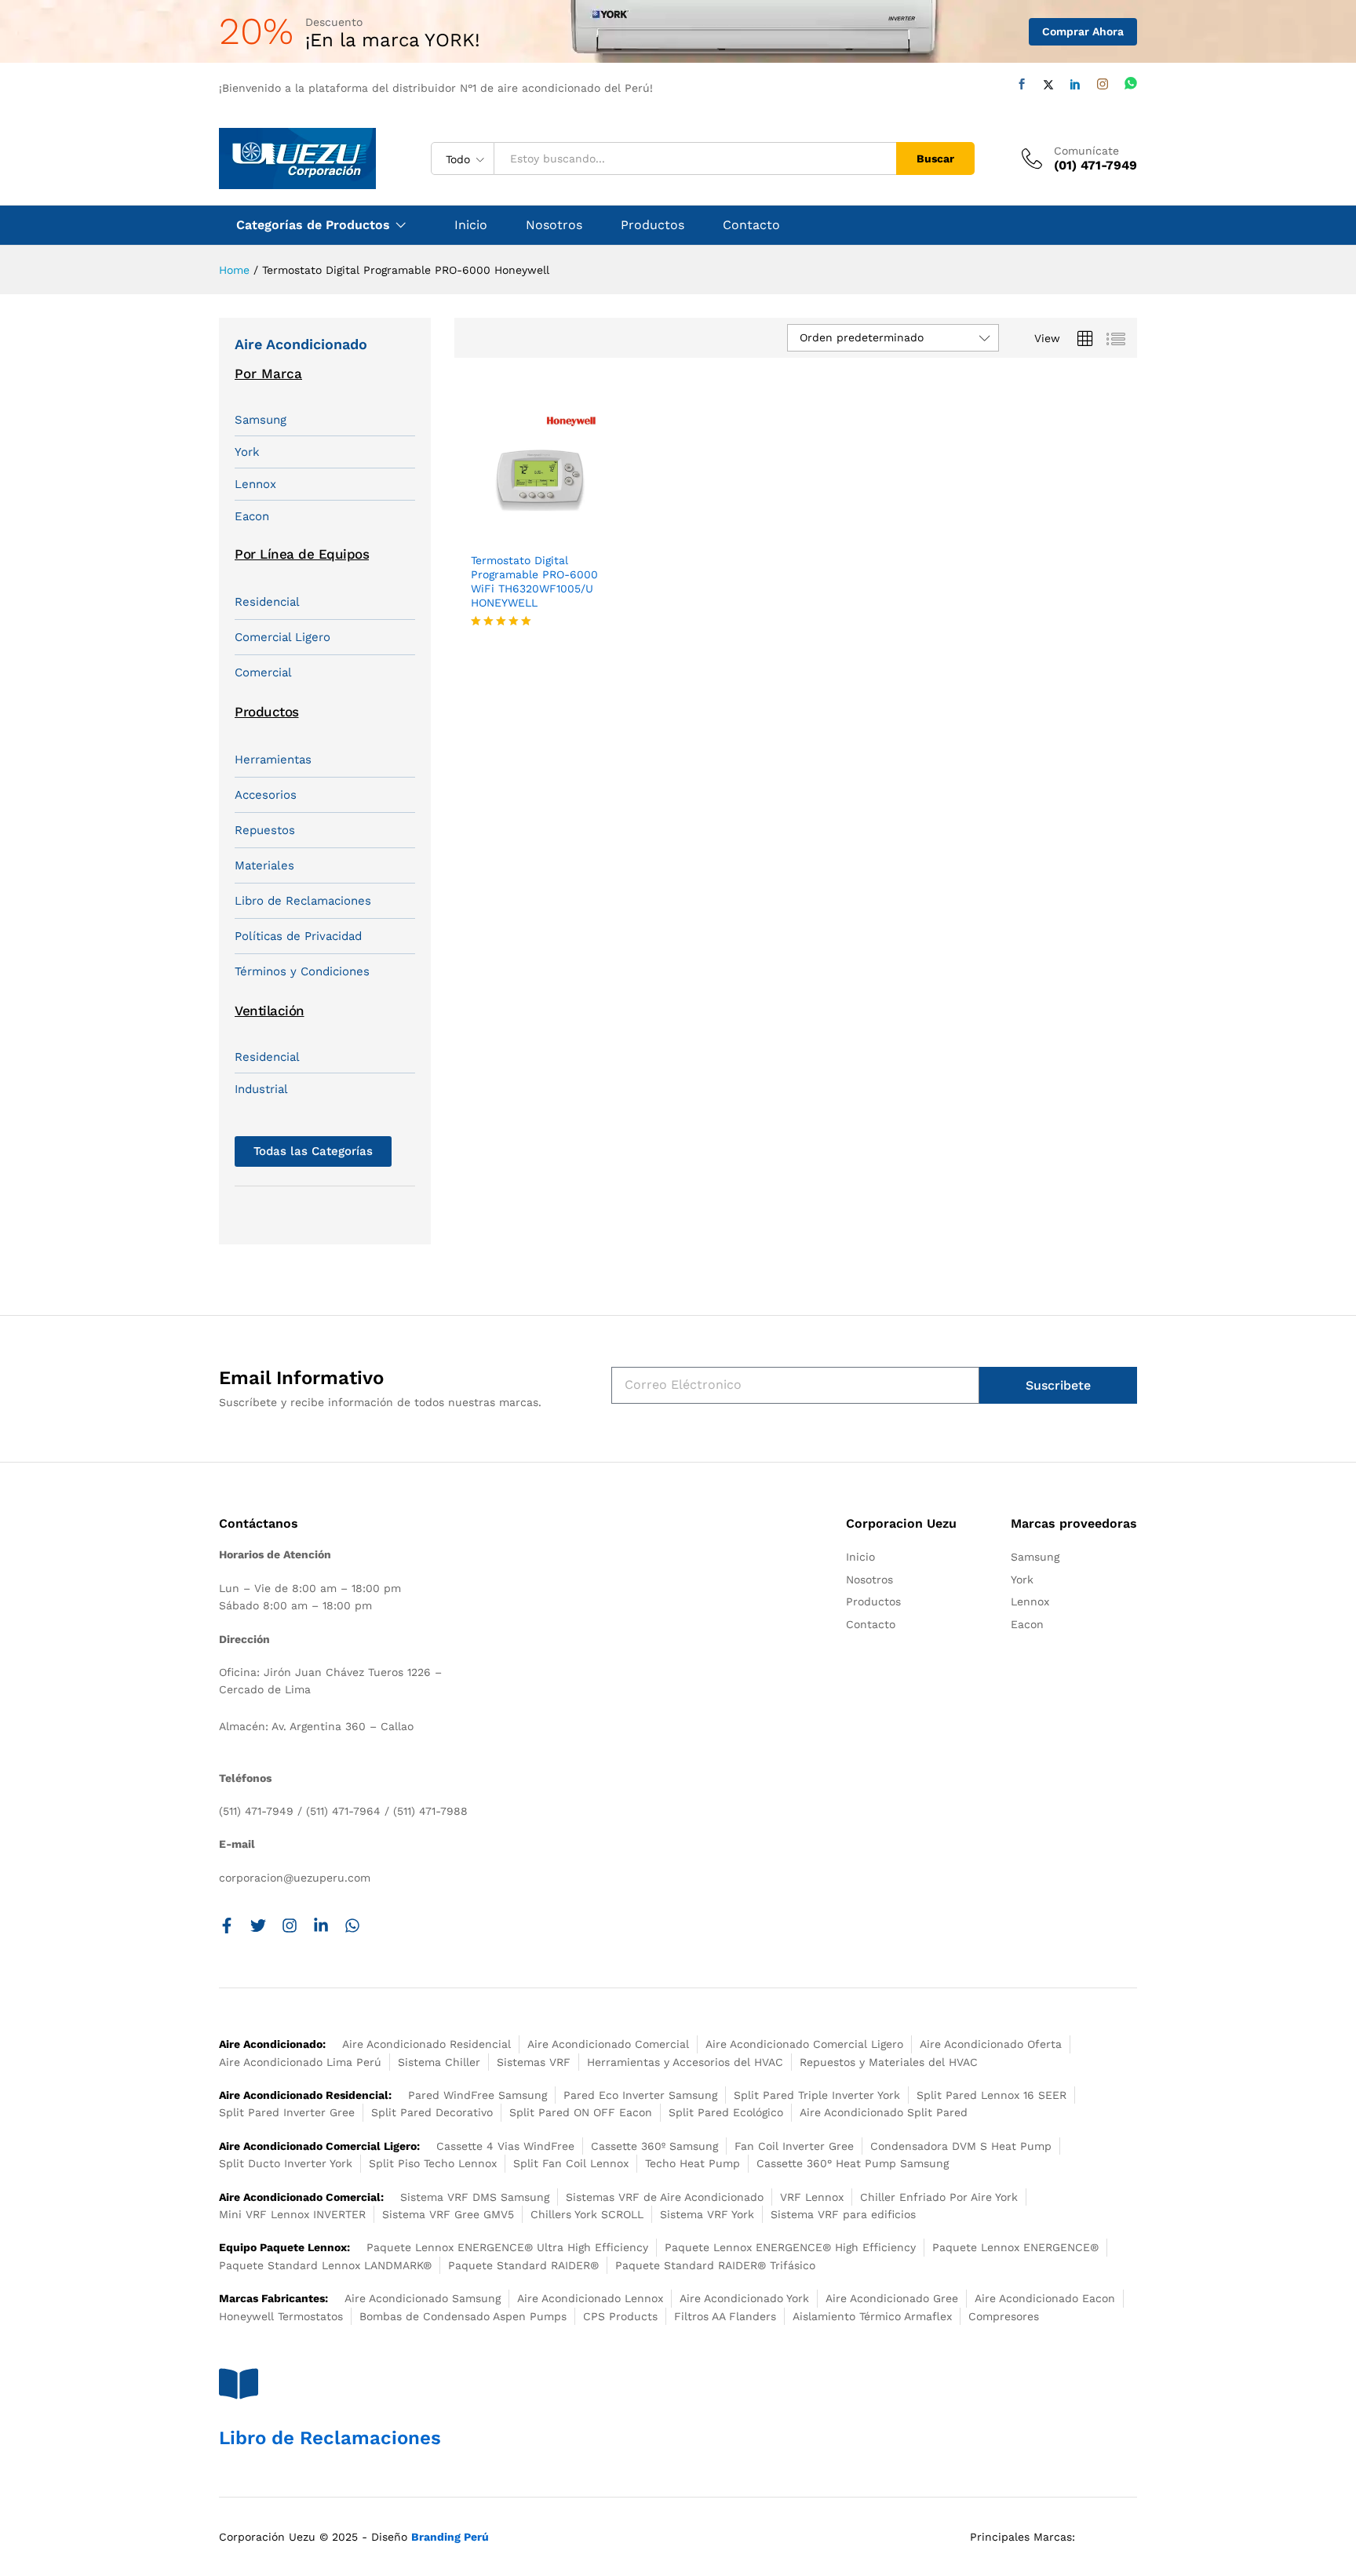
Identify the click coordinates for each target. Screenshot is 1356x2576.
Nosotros (554, 225)
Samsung (261, 420)
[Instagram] (1103, 84)
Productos (652, 225)
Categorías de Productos (313, 225)
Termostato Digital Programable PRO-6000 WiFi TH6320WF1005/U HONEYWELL (534, 582)
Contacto (751, 225)
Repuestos (265, 830)
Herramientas (273, 760)
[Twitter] (1048, 85)
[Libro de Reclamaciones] (239, 2384)
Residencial (267, 602)
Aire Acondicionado (301, 344)
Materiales (264, 865)
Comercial (263, 672)
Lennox (255, 484)
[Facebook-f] (227, 1926)
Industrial (261, 1089)
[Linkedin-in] (321, 1926)
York (247, 452)
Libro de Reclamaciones (303, 901)
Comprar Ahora (1083, 31)
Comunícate (1086, 151)
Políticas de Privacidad (298, 936)
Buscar (935, 158)
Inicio (471, 225)
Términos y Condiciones (302, 971)
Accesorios (266, 795)
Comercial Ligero (282, 637)
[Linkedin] (1075, 84)
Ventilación (270, 1011)
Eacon (252, 516)
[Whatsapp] (1131, 84)
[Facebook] (1022, 84)
